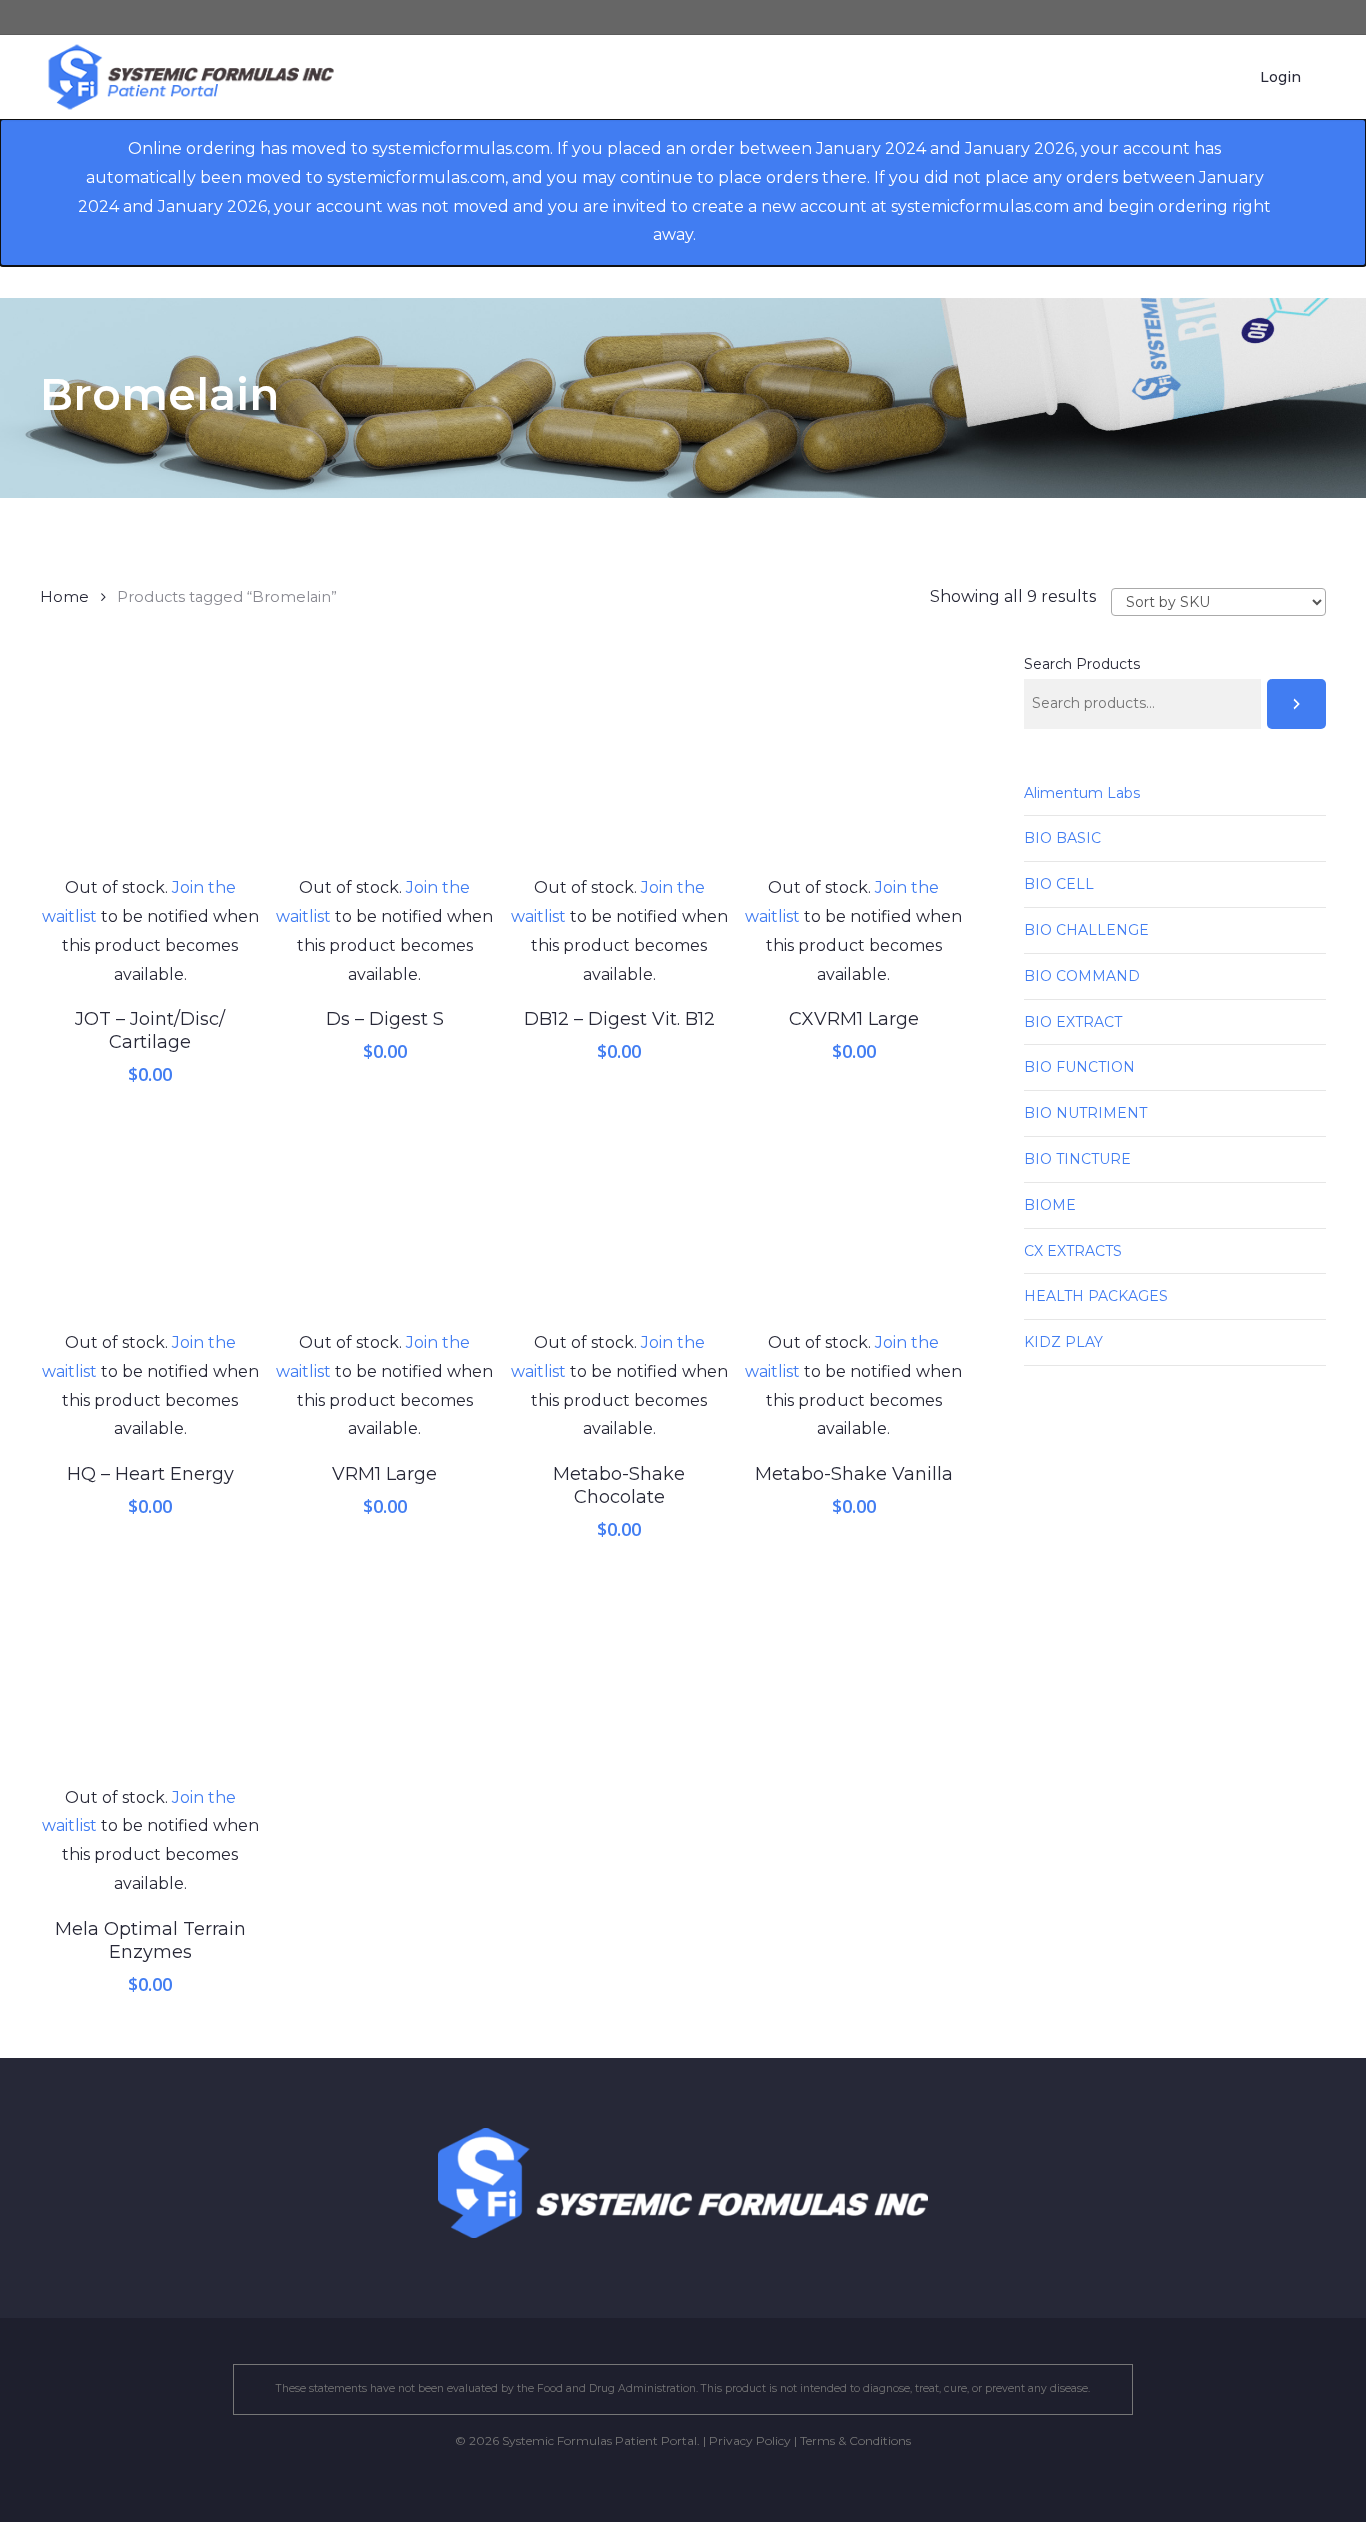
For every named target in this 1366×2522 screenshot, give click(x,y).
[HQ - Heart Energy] (150, 1219)
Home (64, 597)
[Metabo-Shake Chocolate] (619, 1219)
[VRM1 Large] (385, 1219)
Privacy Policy (750, 2440)
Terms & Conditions (855, 2440)
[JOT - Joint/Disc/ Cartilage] (150, 764)
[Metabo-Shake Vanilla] (854, 1219)
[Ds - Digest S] (385, 764)
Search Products (1082, 664)
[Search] (1296, 704)
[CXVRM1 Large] (854, 764)
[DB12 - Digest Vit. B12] (619, 764)
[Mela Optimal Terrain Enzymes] (150, 1673)
